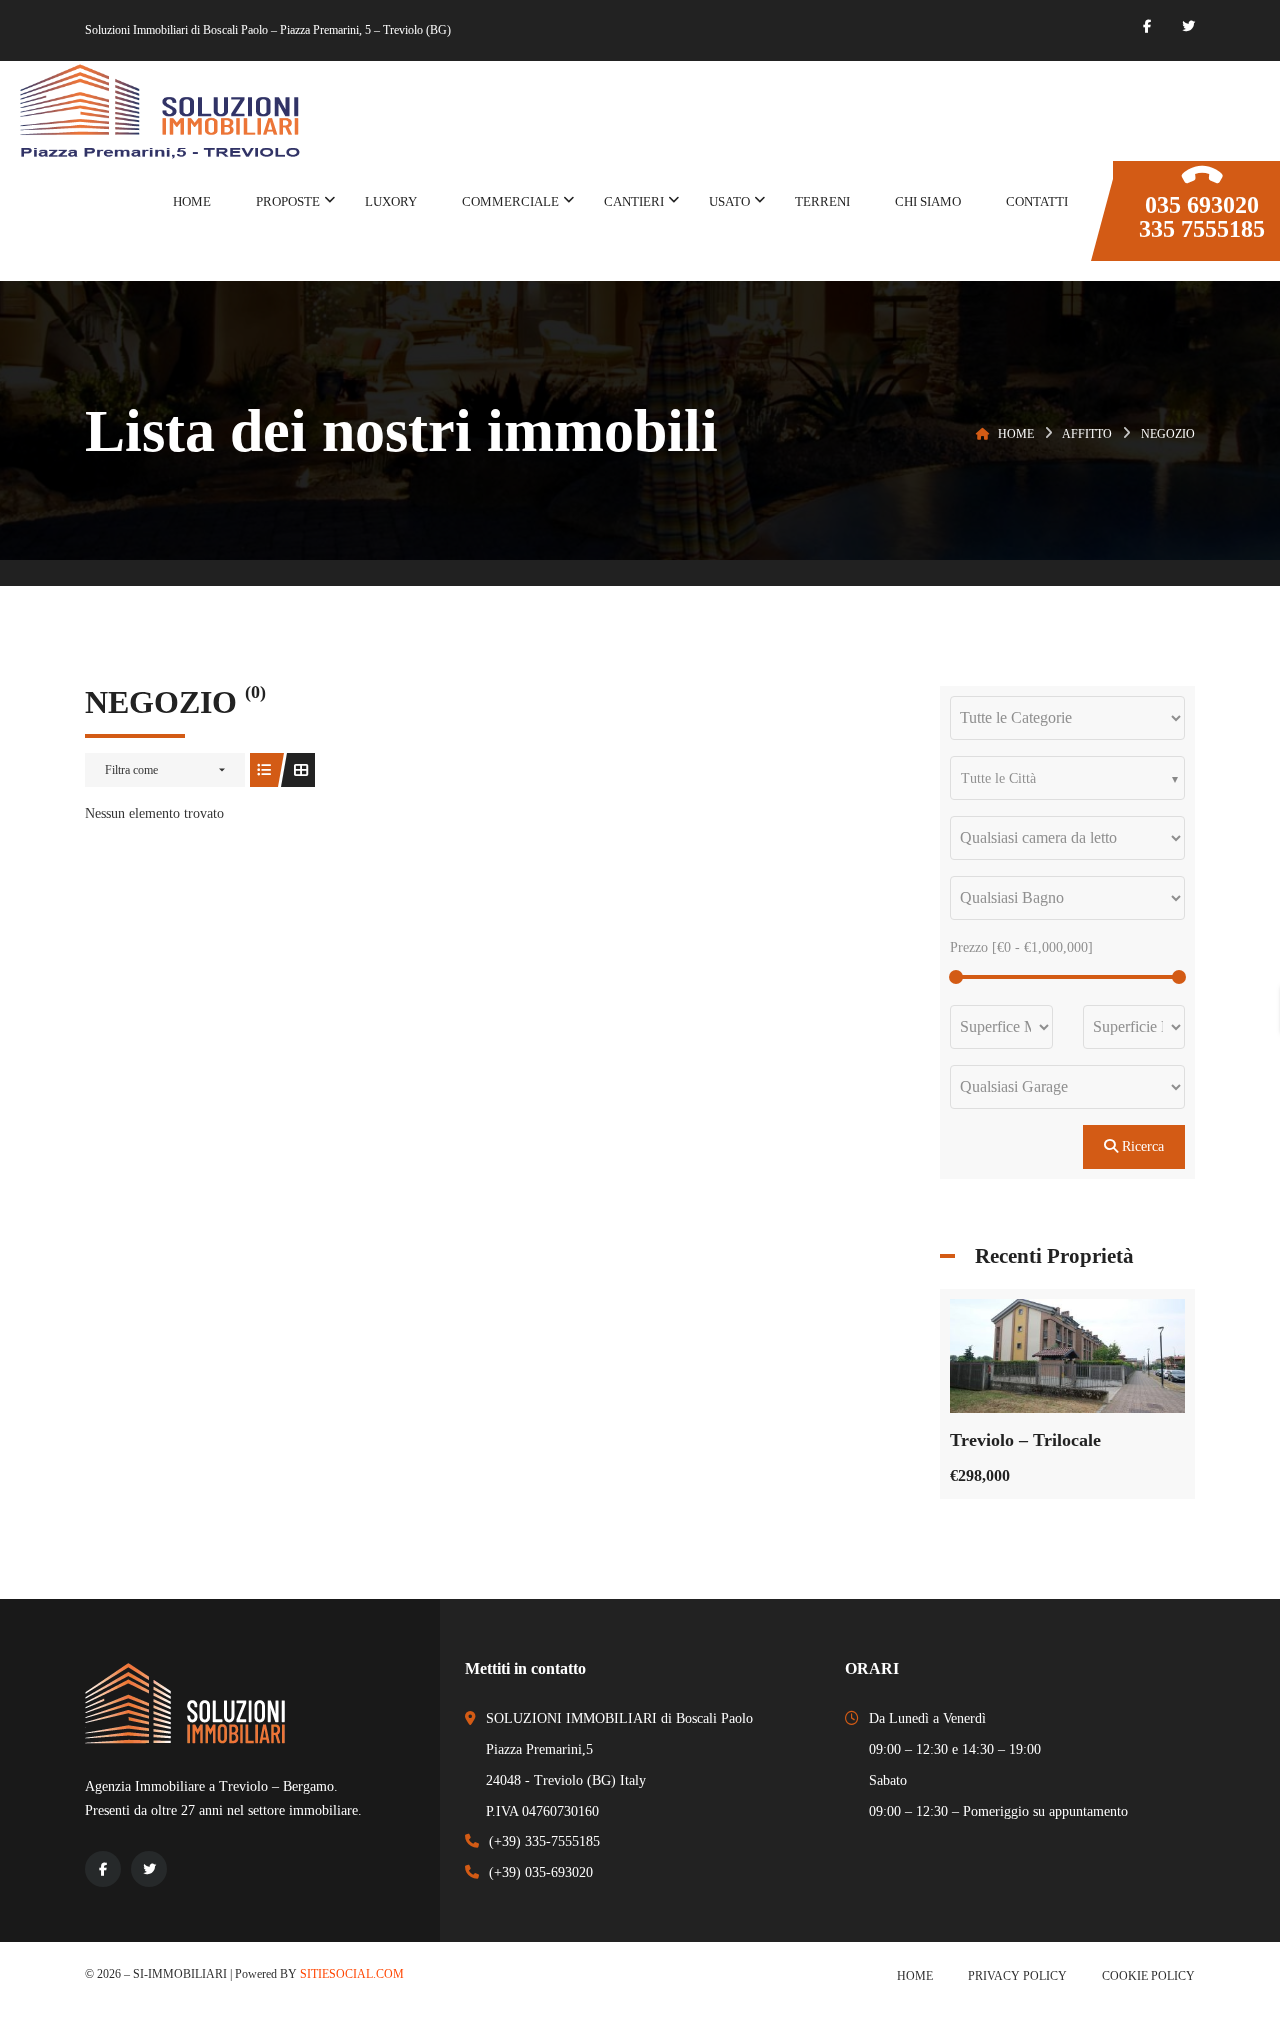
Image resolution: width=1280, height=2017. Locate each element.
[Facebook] (1147, 26)
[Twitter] (1188, 26)
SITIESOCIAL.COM (352, 1974)
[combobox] (1067, 778)
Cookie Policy (1148, 1976)
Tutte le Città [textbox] (998, 778)
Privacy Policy (1017, 1976)
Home (1016, 434)
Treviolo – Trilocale (1025, 1440)
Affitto (1087, 434)
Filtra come (131, 770)
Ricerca (1141, 1146)
